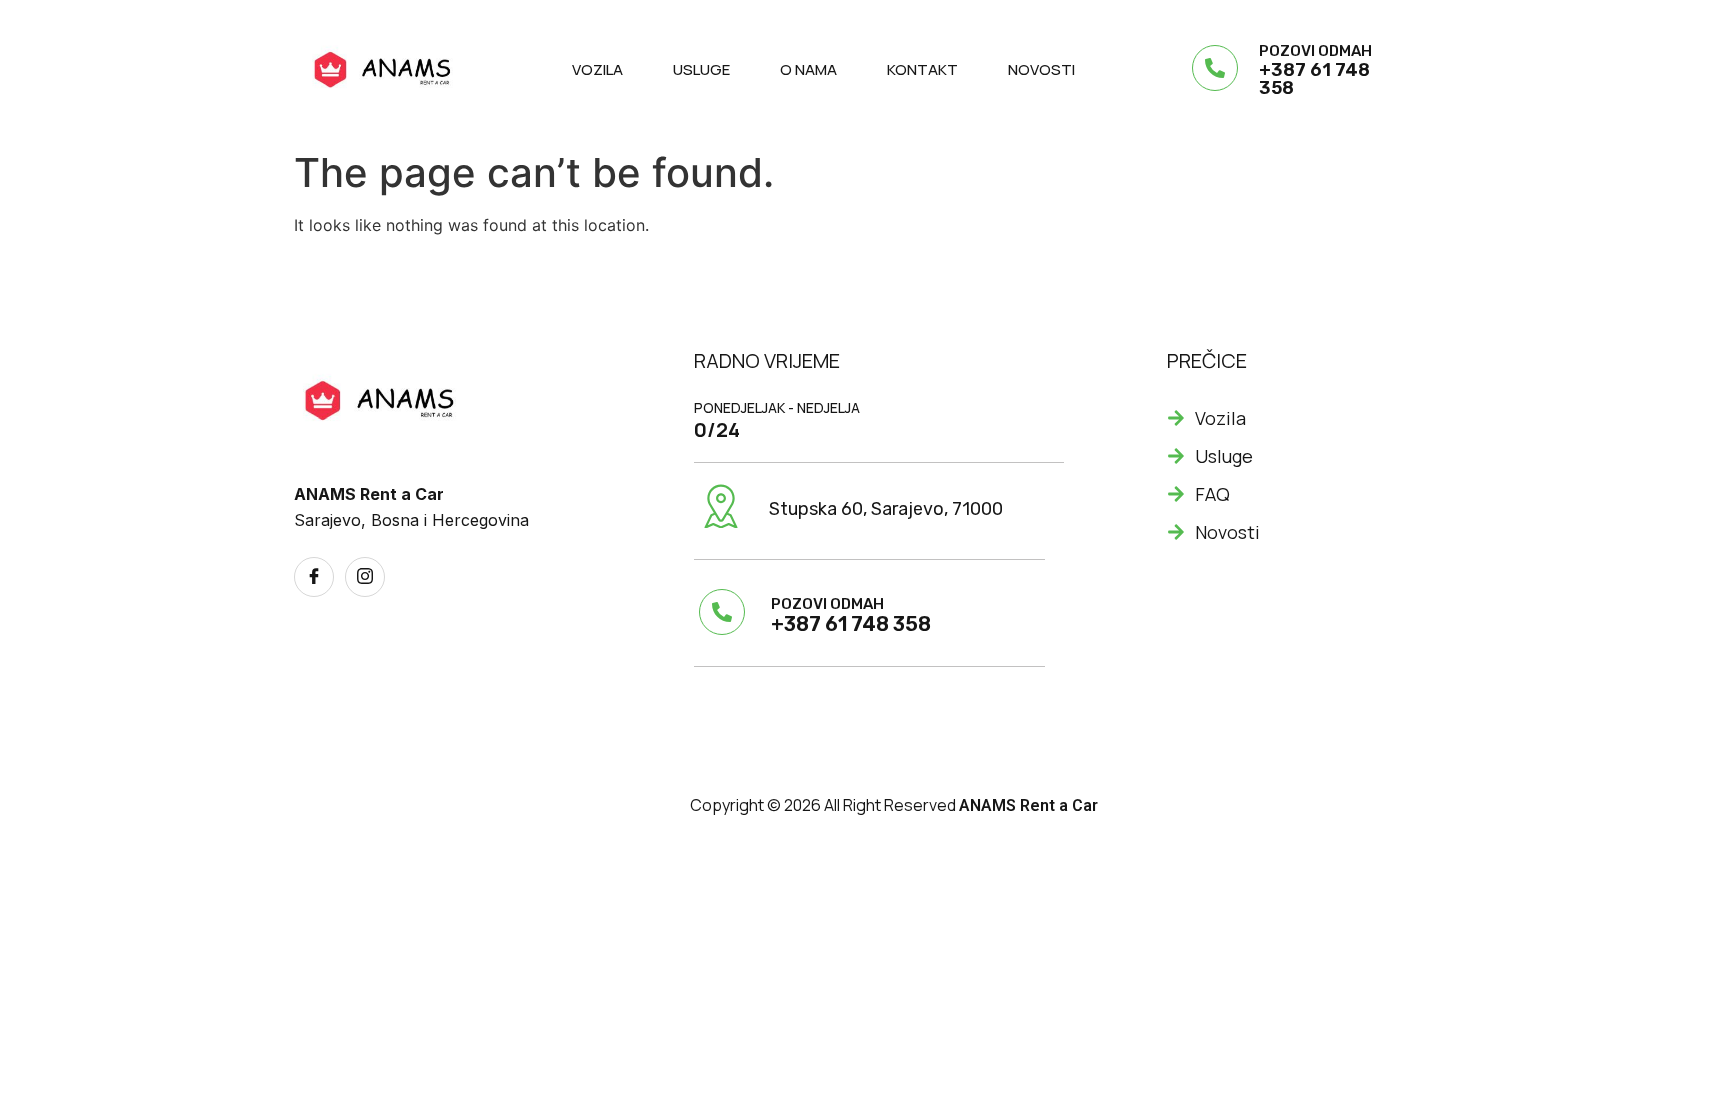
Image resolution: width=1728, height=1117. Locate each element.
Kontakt (922, 69)
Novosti (1041, 69)
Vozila (597, 69)
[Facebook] (314, 577)
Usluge (701, 69)
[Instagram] (365, 577)
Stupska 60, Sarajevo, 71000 (886, 509)
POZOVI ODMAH (1315, 51)
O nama (808, 69)
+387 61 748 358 (1314, 79)
